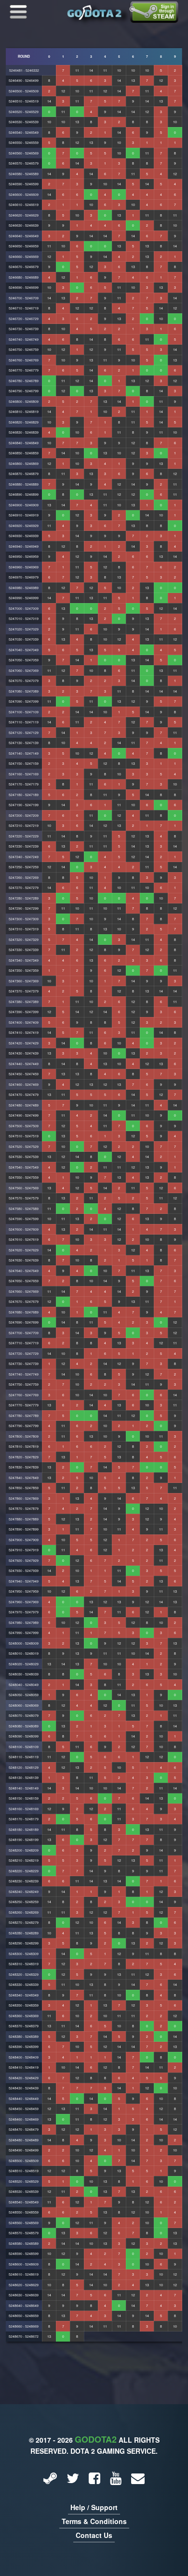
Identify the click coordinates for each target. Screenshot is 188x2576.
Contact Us (94, 2535)
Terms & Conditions (94, 2521)
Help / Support (94, 2507)
